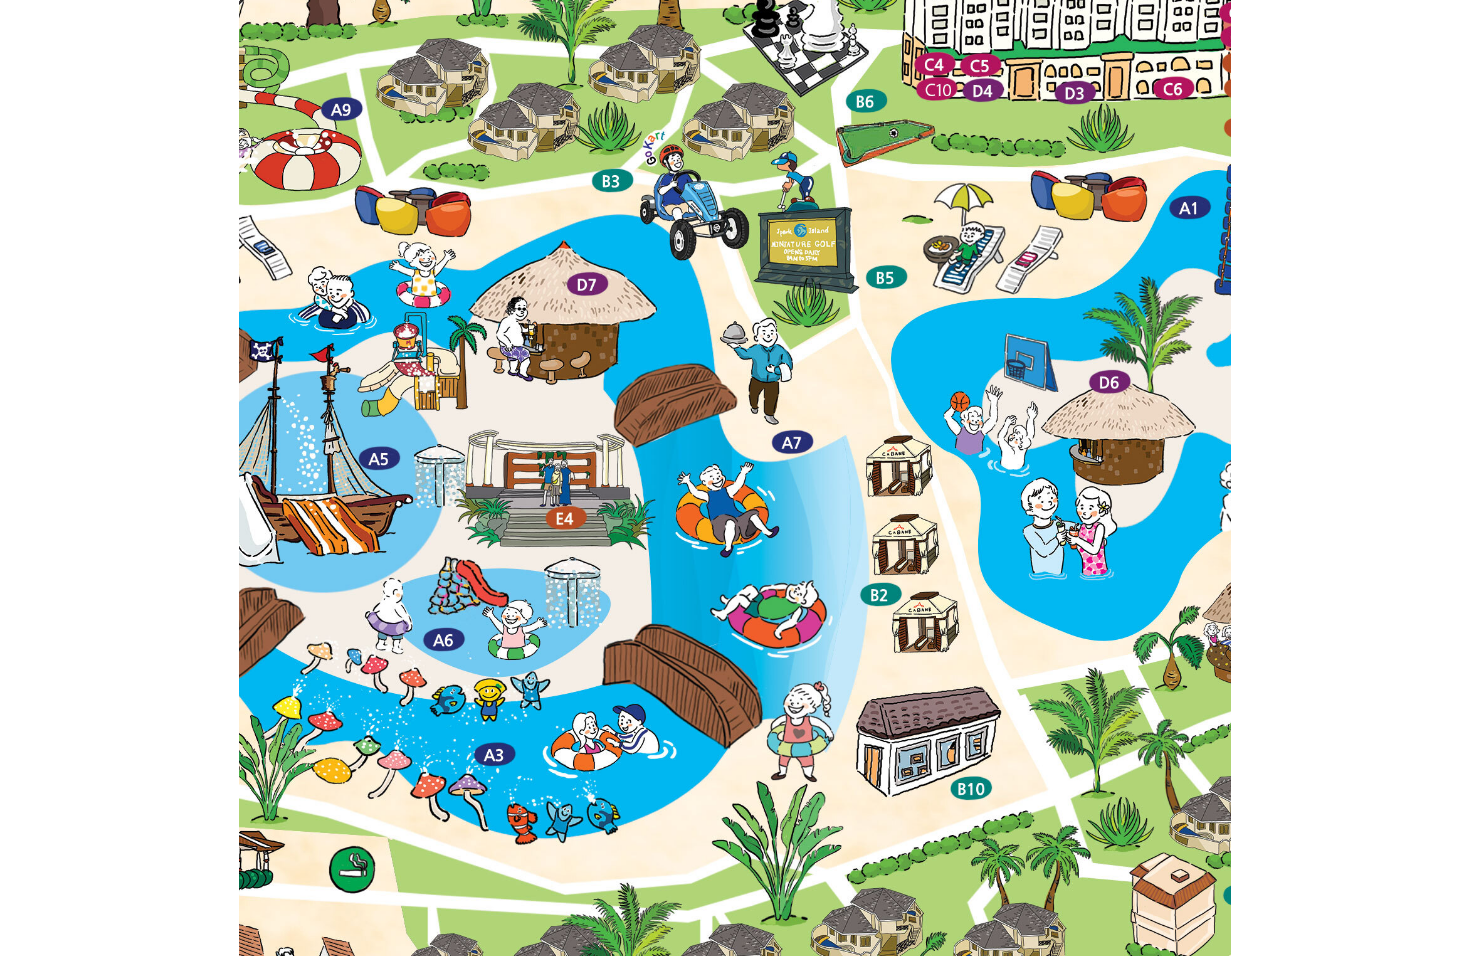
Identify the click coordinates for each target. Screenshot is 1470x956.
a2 (889, 946)
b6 (872, 946)
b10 (802, 946)
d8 (599, 946)
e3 (566, 946)
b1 (682, 946)
